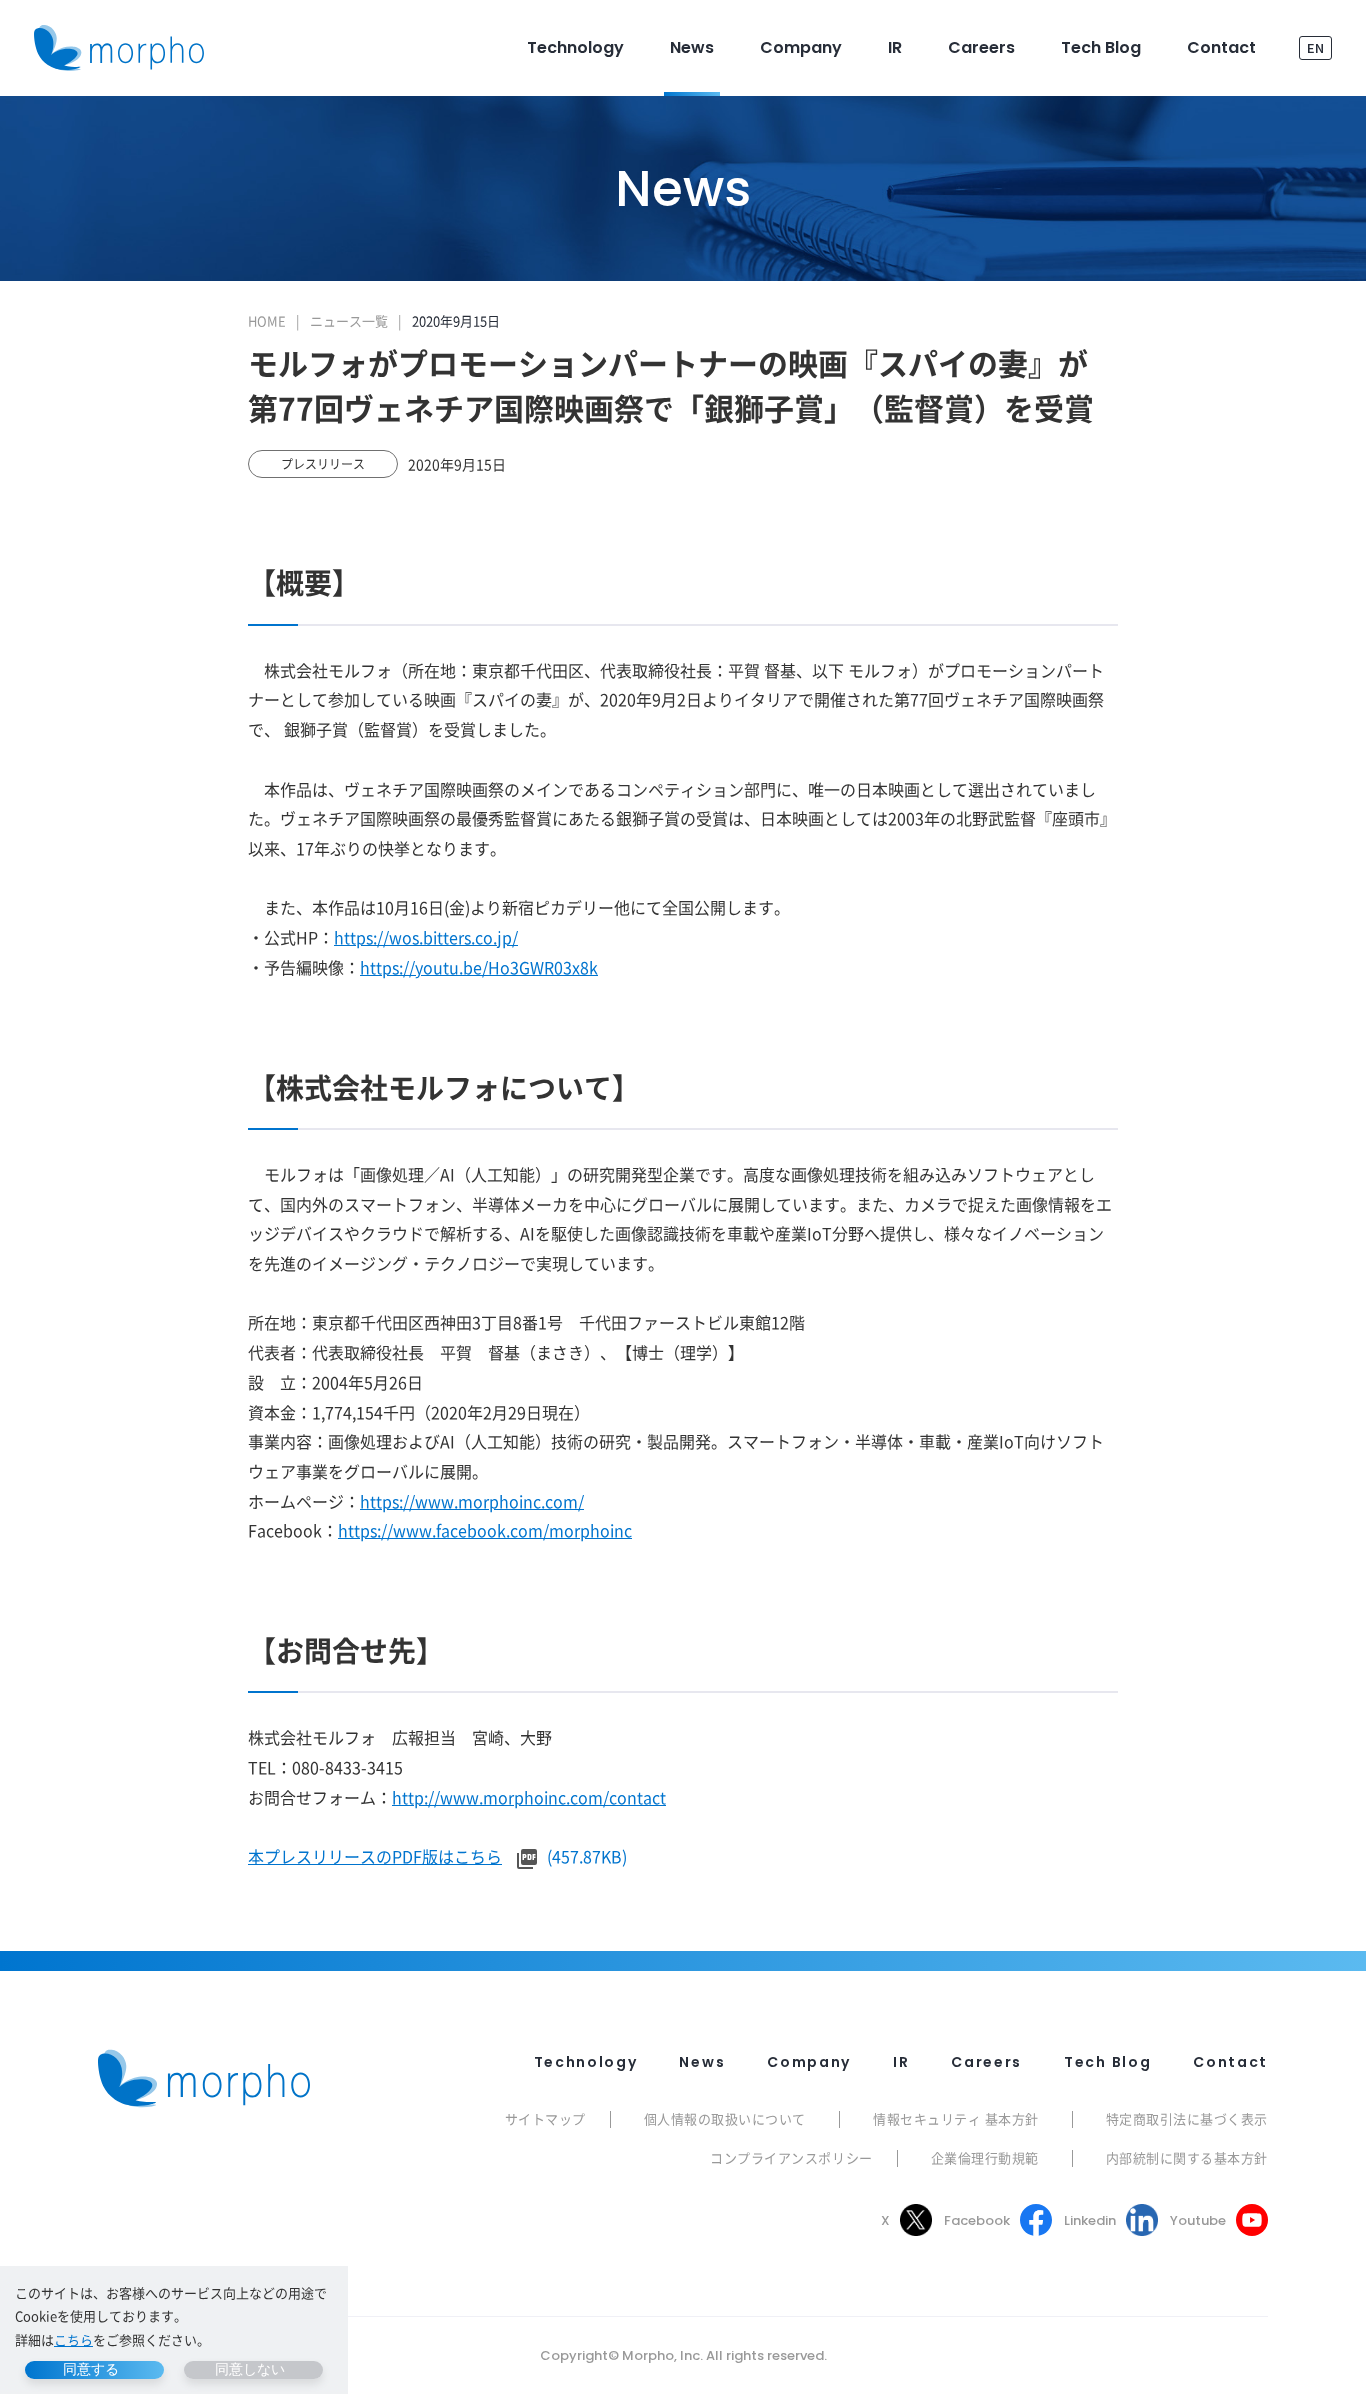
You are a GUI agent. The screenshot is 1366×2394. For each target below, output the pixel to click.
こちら (73, 2339)
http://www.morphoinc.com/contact (529, 1797)
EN (1315, 47)
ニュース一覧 (349, 320)
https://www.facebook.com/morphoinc (485, 1530)
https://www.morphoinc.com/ (472, 1501)
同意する (91, 2369)
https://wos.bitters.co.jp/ (426, 937)
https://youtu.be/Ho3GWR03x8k (479, 967)
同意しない (250, 2369)
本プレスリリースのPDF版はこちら (375, 1856)
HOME (267, 320)
